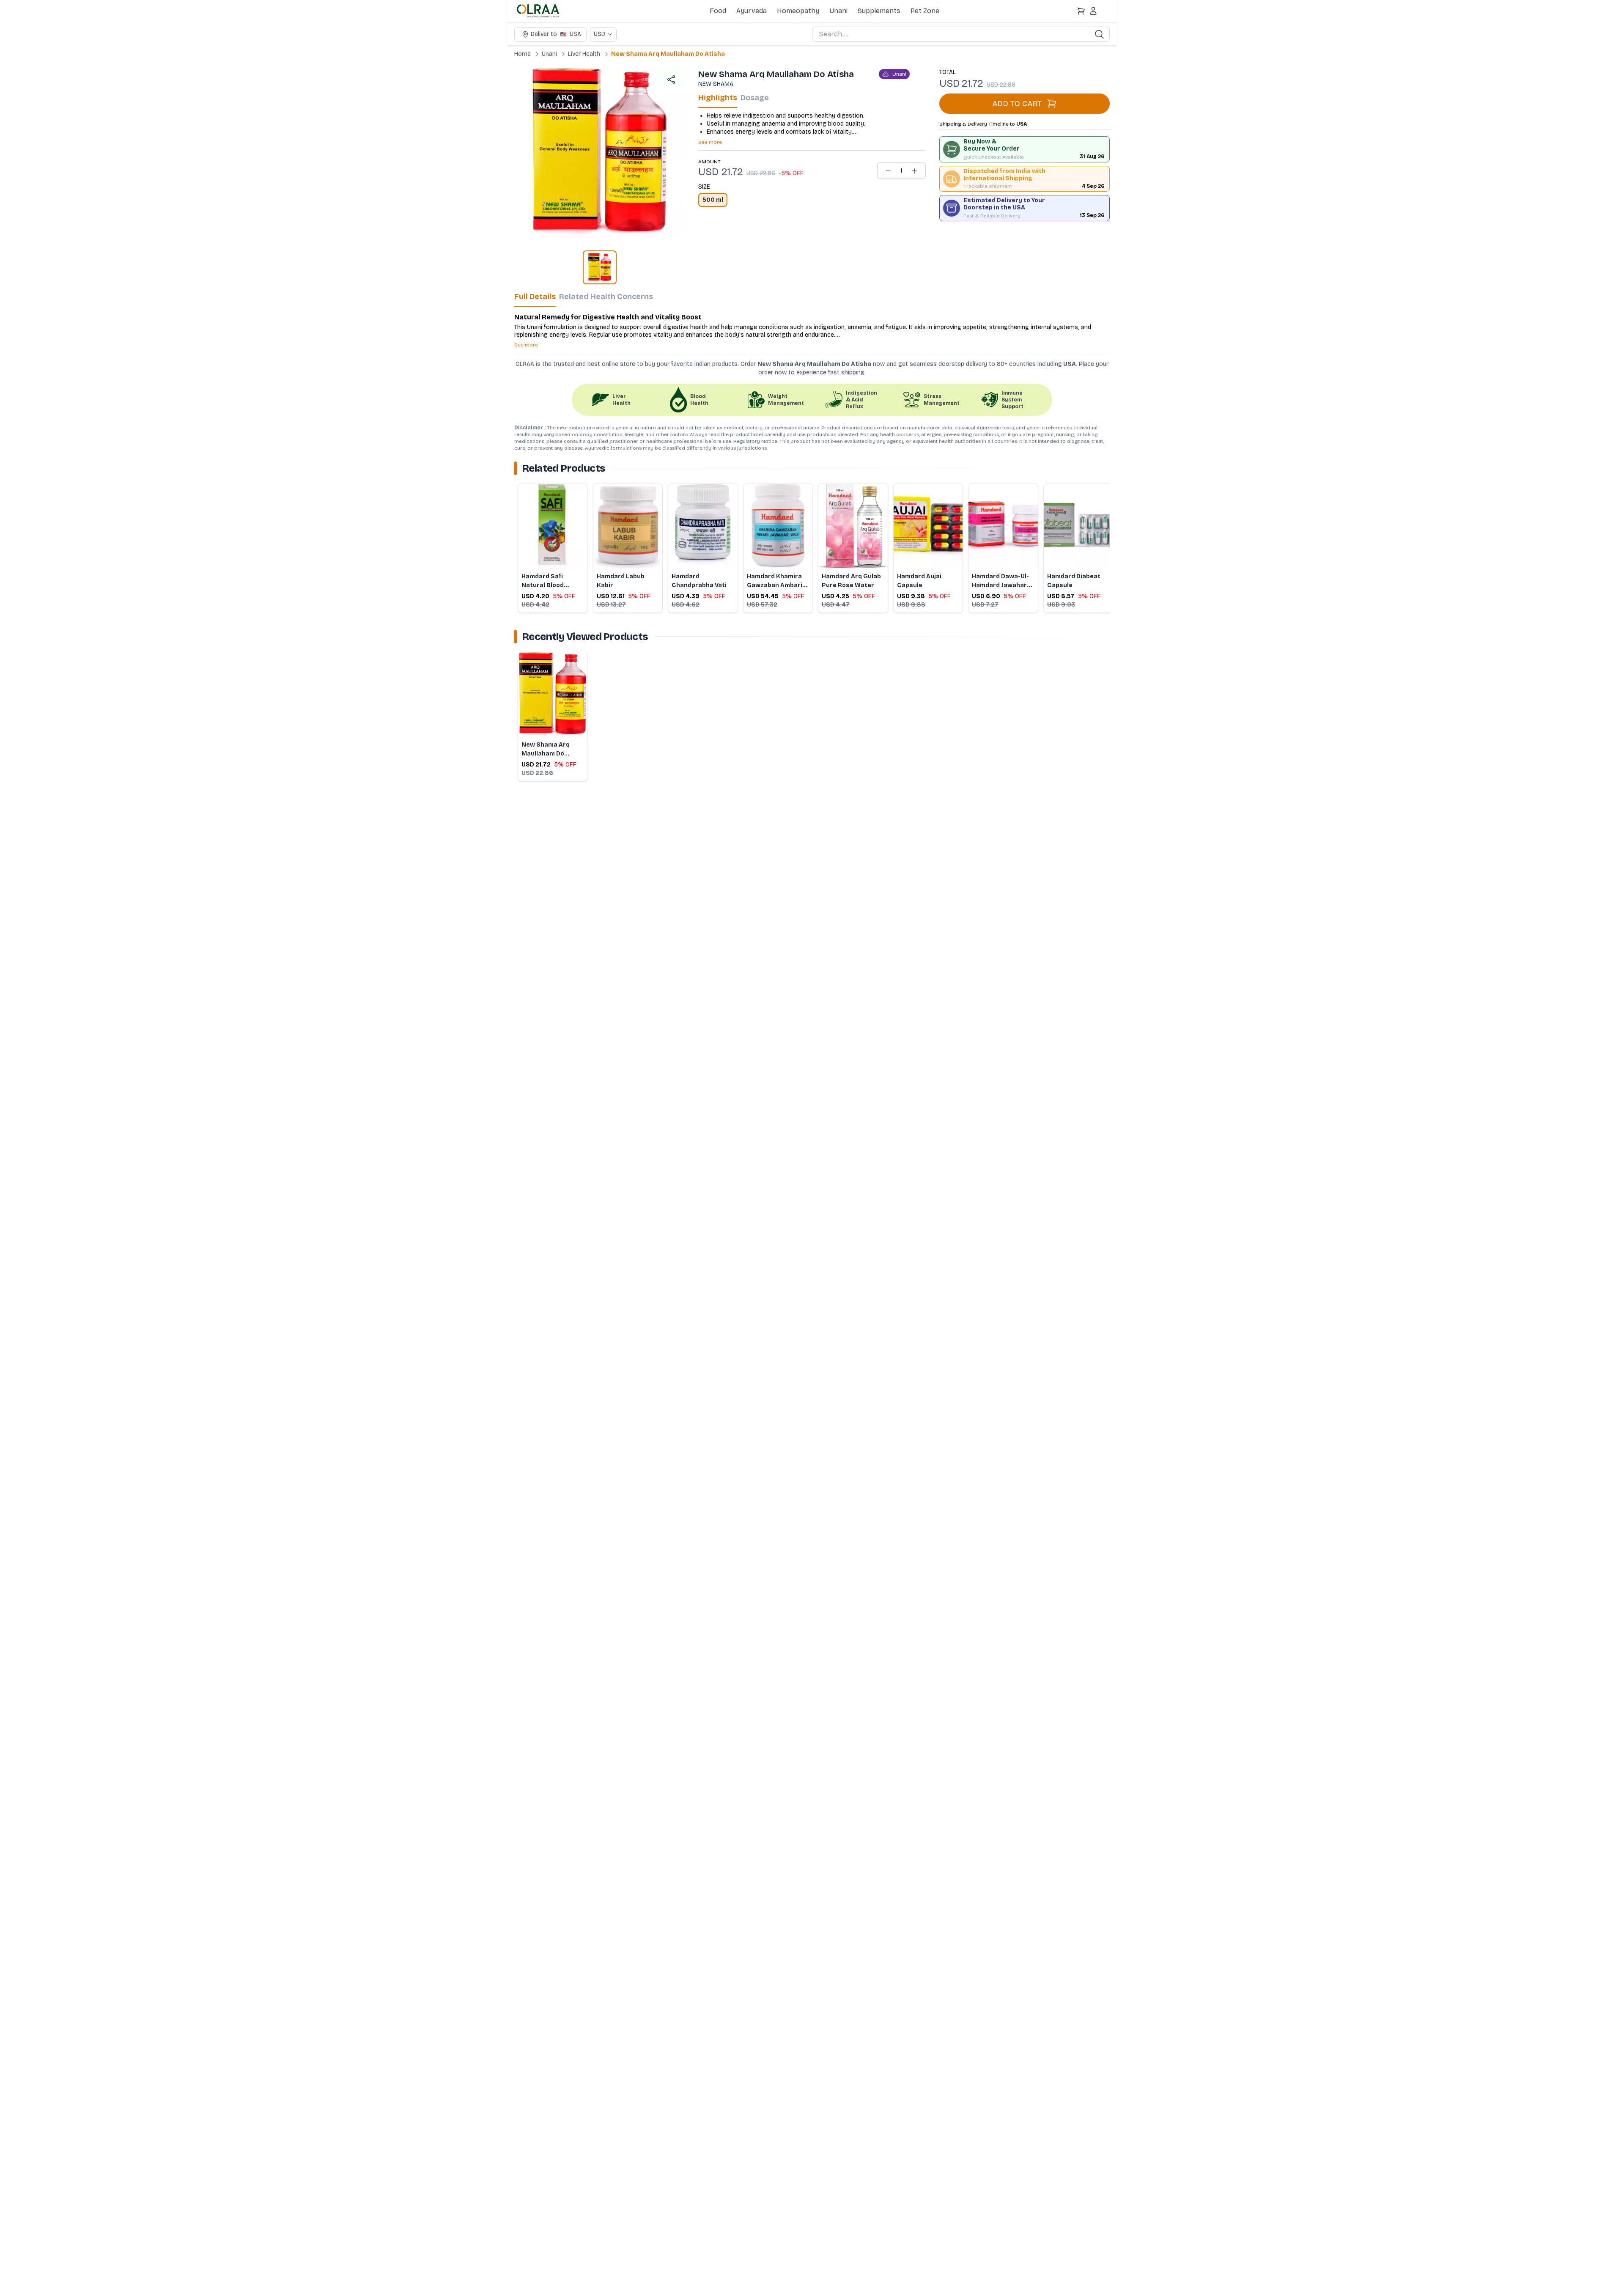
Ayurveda (752, 11)
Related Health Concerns (606, 297)
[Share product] (671, 80)
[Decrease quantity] (888, 171)
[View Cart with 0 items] (1081, 11)
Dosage (755, 98)
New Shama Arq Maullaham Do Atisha (668, 54)
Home (523, 54)
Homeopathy (798, 11)
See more (710, 142)
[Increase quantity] (914, 171)
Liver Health (584, 54)
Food (718, 11)
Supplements (879, 11)
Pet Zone (925, 11)
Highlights (718, 98)
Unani (838, 11)
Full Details (535, 297)
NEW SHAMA (716, 84)
